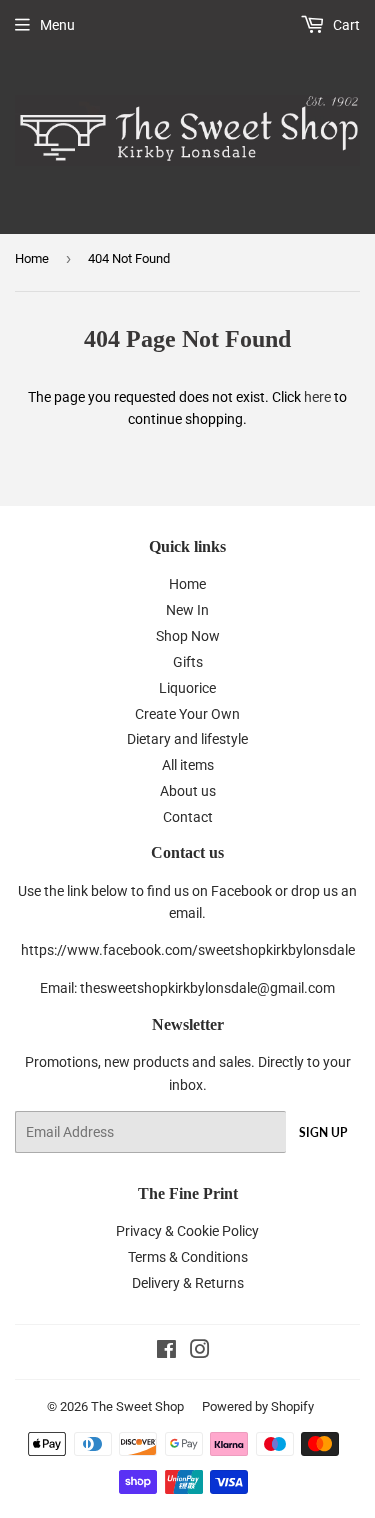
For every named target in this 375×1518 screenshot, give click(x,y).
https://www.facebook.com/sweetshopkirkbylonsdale (188, 950)
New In (187, 610)
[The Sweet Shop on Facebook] (166, 1352)
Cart (345, 25)
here (317, 397)
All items (188, 765)
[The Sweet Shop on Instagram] (200, 1352)
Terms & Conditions (188, 1257)
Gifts (188, 662)
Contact (188, 817)
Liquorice (187, 688)
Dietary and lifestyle (187, 739)
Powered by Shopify (258, 1406)
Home (32, 258)
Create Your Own (187, 714)
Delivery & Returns (188, 1283)
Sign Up (323, 1132)
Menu (57, 25)
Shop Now (188, 636)
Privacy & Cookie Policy (187, 1231)
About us (188, 791)
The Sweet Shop (137, 1406)
